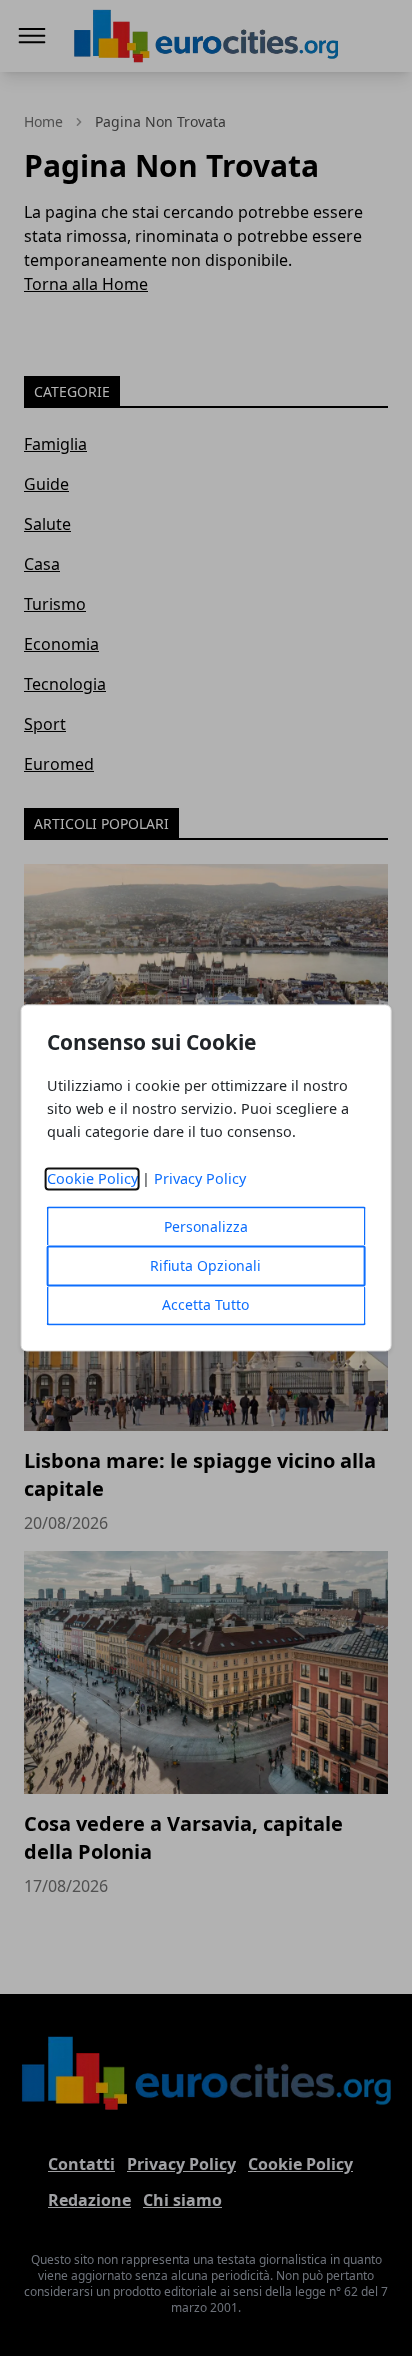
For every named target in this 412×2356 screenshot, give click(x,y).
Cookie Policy (92, 1179)
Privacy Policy (200, 1179)
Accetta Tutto (205, 1305)
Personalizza (206, 1227)
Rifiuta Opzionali (205, 1266)
